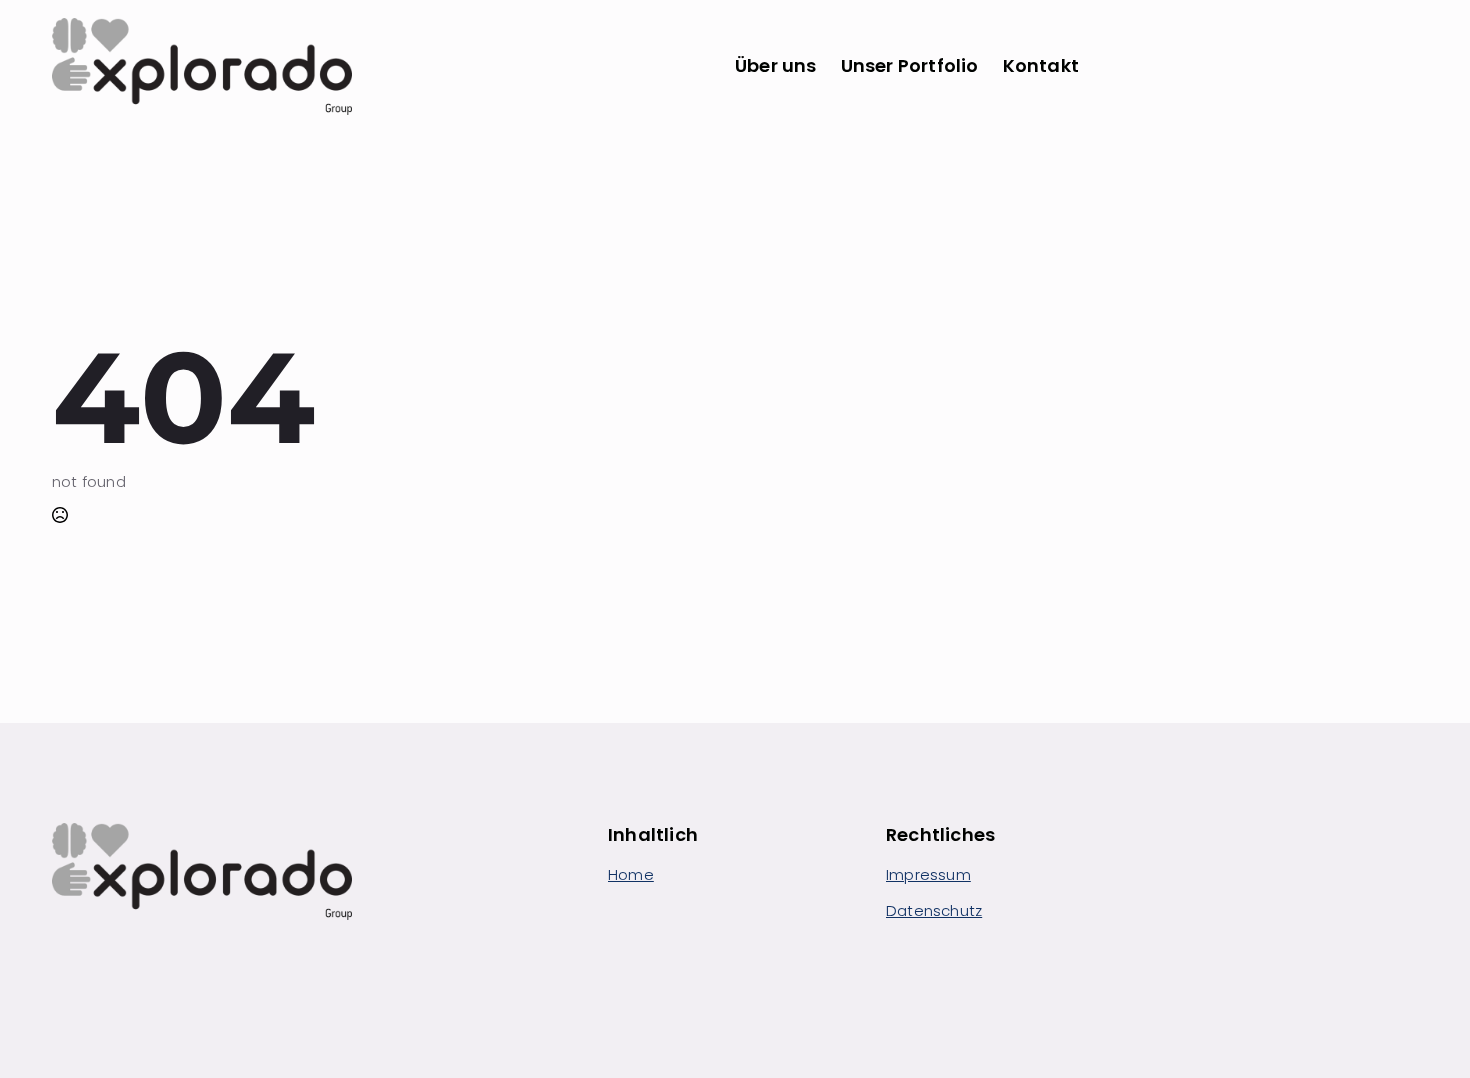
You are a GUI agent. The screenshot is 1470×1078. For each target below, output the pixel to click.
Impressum (928, 874)
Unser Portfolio (910, 65)
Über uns (776, 65)
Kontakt (1041, 65)
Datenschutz (934, 910)
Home (631, 874)
